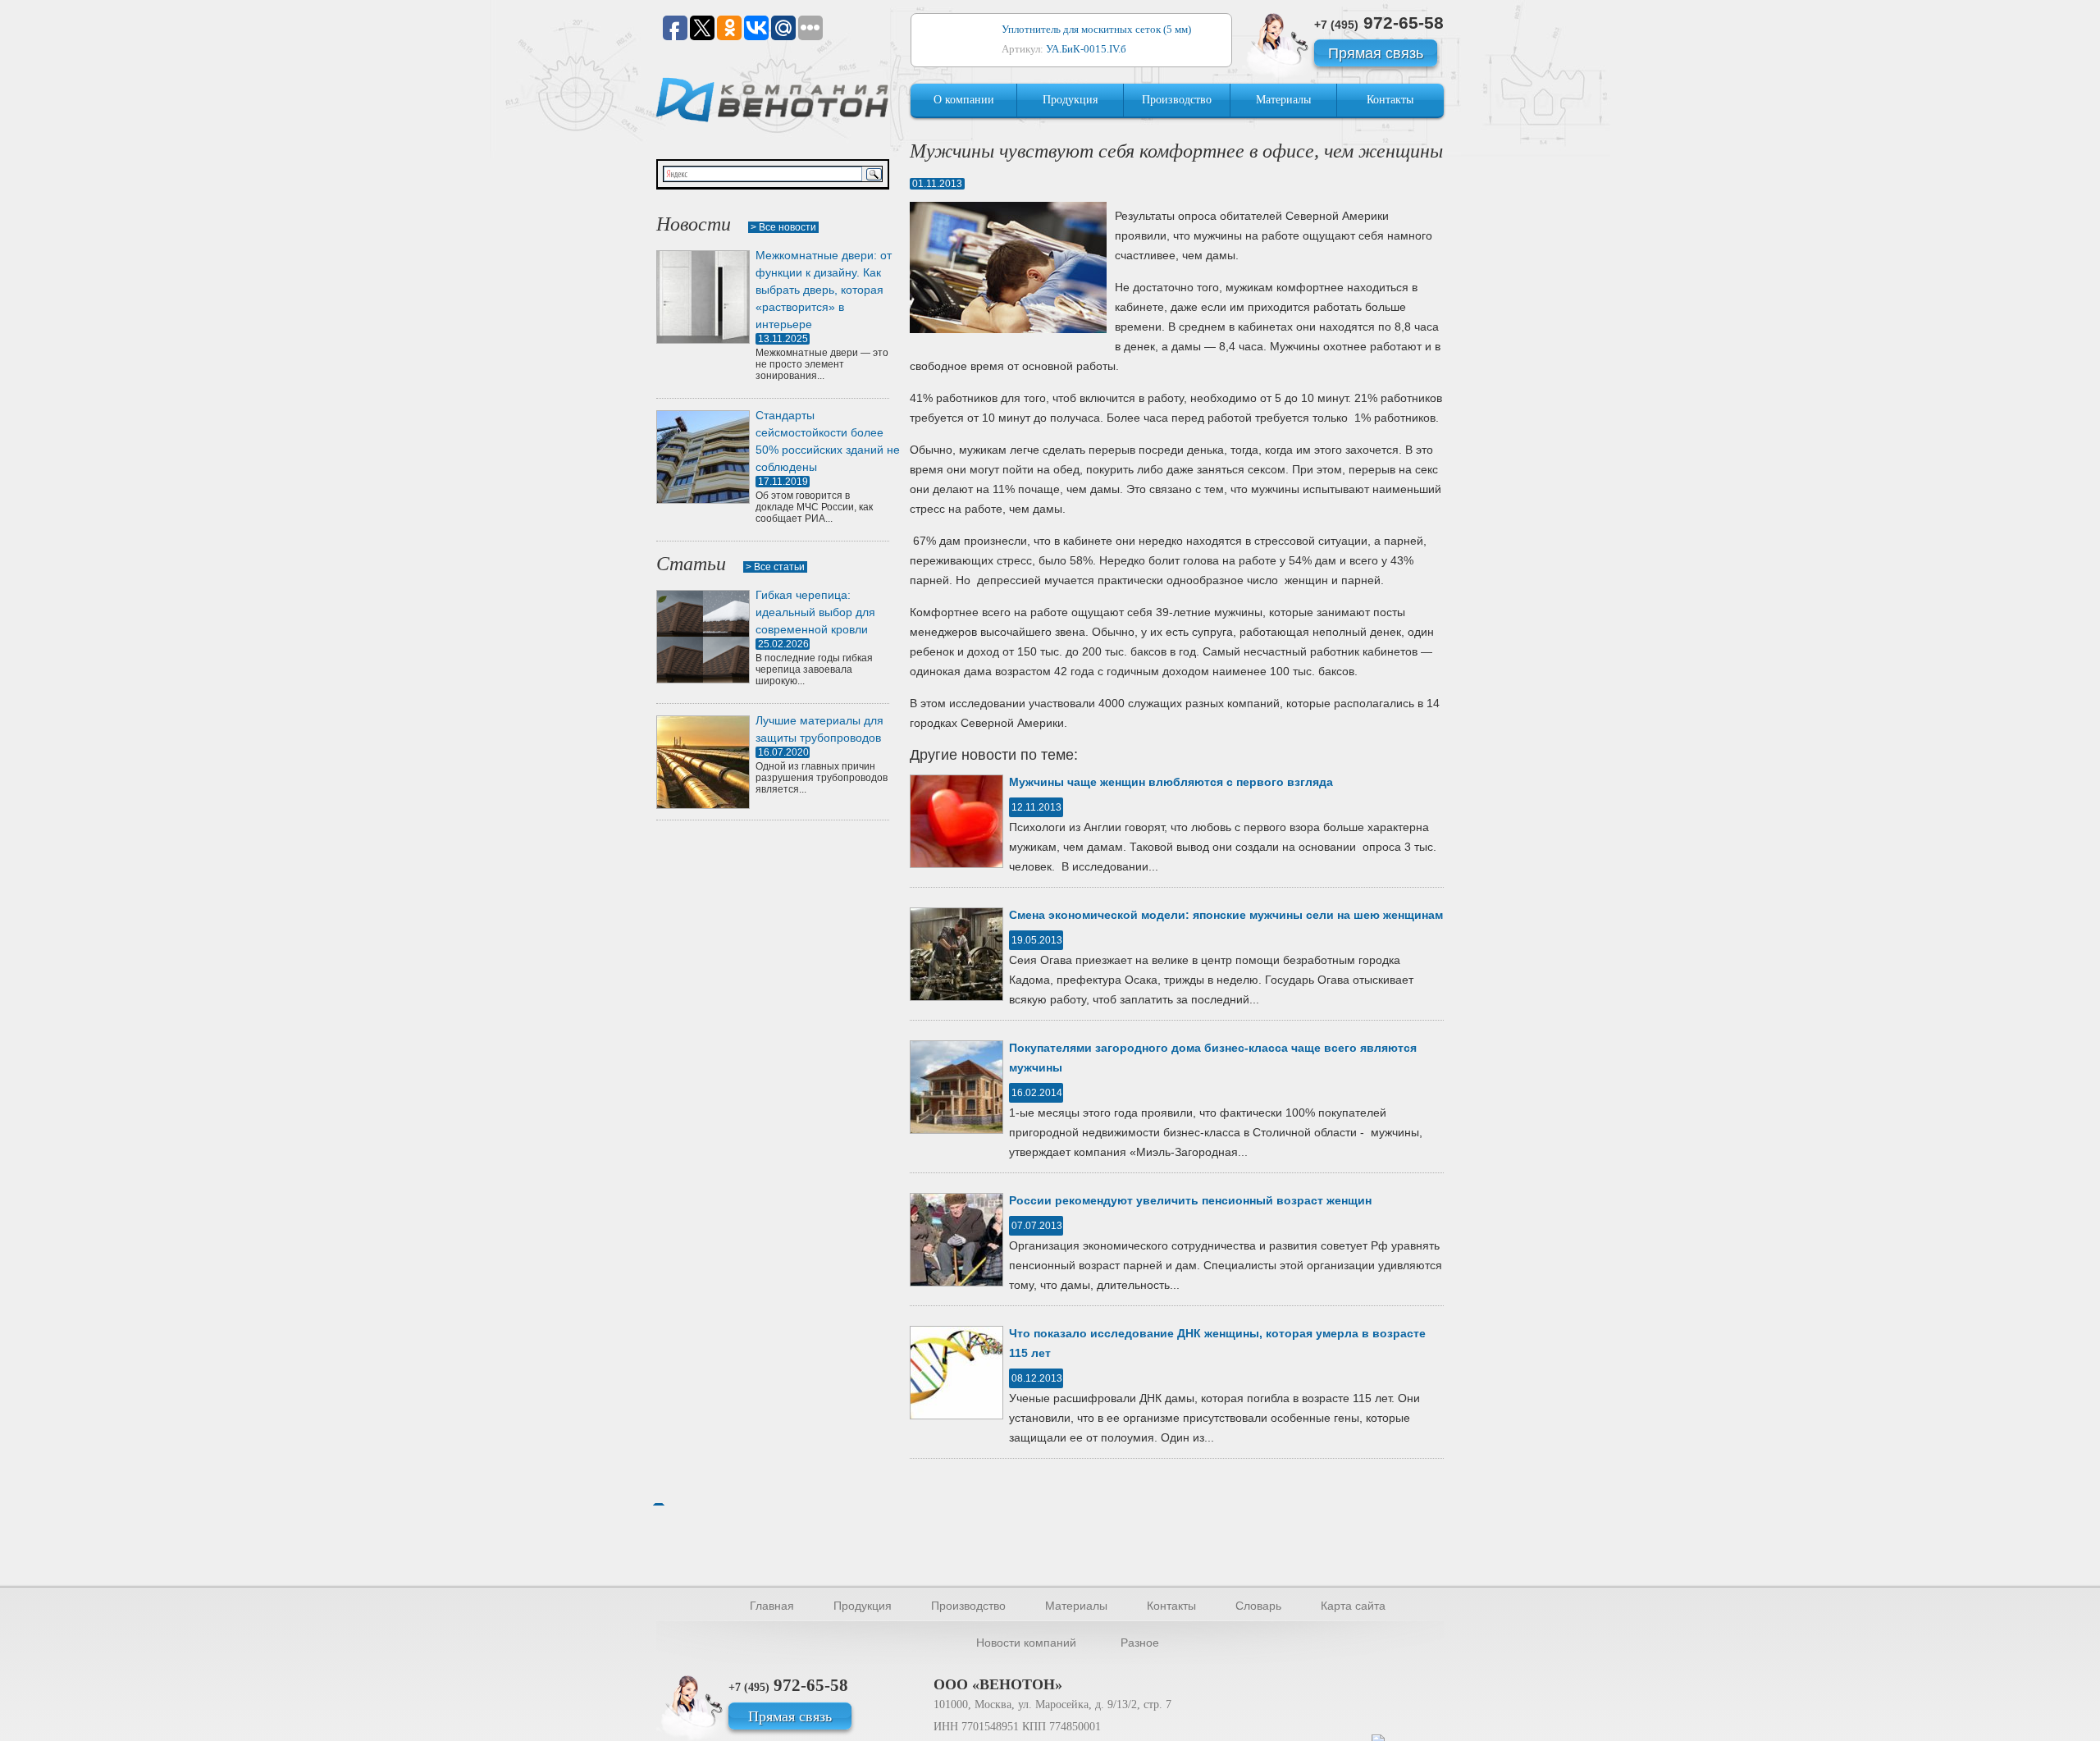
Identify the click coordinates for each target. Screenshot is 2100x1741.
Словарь (1258, 1606)
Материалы (1283, 100)
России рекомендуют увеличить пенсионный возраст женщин (1190, 1200)
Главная (772, 1606)
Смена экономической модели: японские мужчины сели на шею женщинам (1226, 915)
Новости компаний (1026, 1643)
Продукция (1070, 100)
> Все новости (783, 227)
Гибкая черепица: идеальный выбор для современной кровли (815, 612)
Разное (1140, 1643)
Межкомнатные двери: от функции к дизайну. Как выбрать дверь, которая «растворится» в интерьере (824, 290)
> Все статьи (775, 567)
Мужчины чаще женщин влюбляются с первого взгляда (1171, 782)
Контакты (1390, 100)
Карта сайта (1353, 1606)
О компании (964, 100)
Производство (1177, 100)
